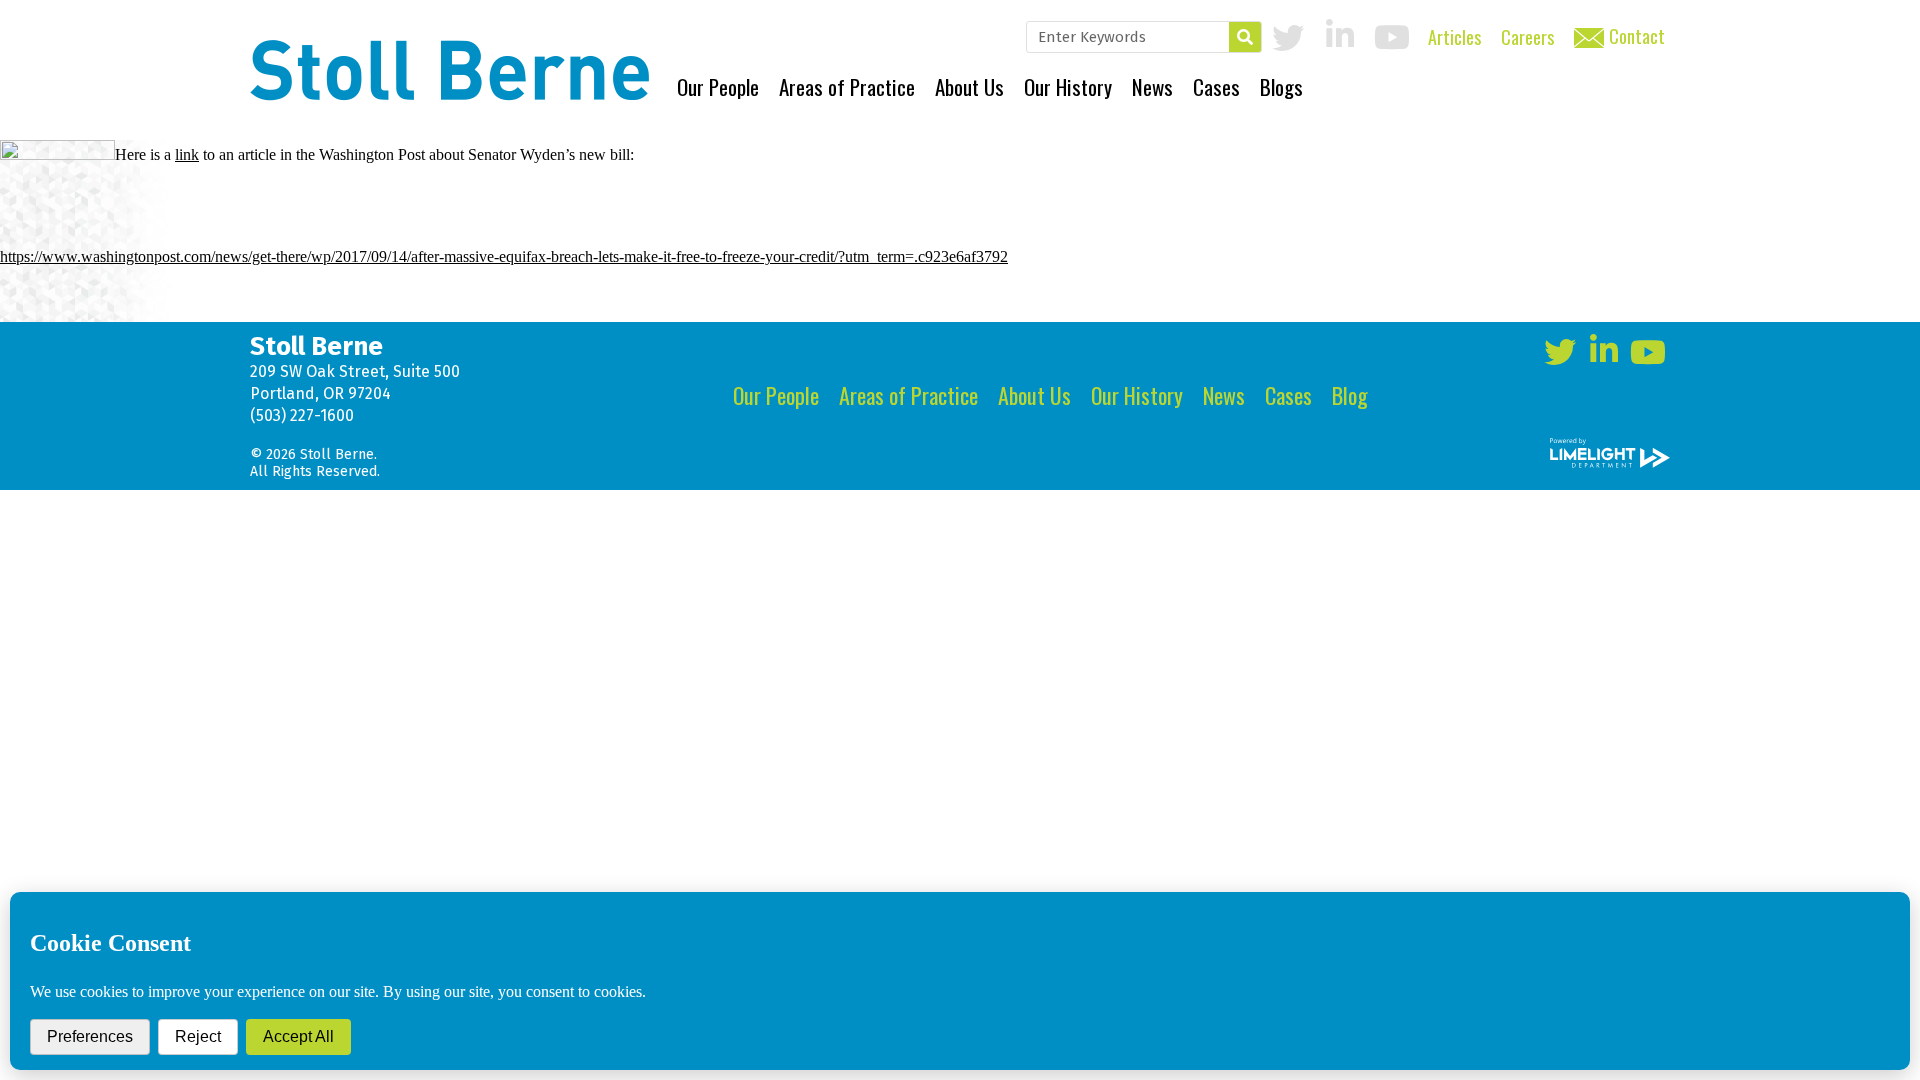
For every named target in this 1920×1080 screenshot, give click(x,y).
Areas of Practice (847, 86)
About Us (969, 86)
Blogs (1281, 86)
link (187, 154)
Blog (1350, 395)
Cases (1216, 86)
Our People (718, 86)
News (1152, 86)
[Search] (1245, 37)
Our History (1068, 86)
